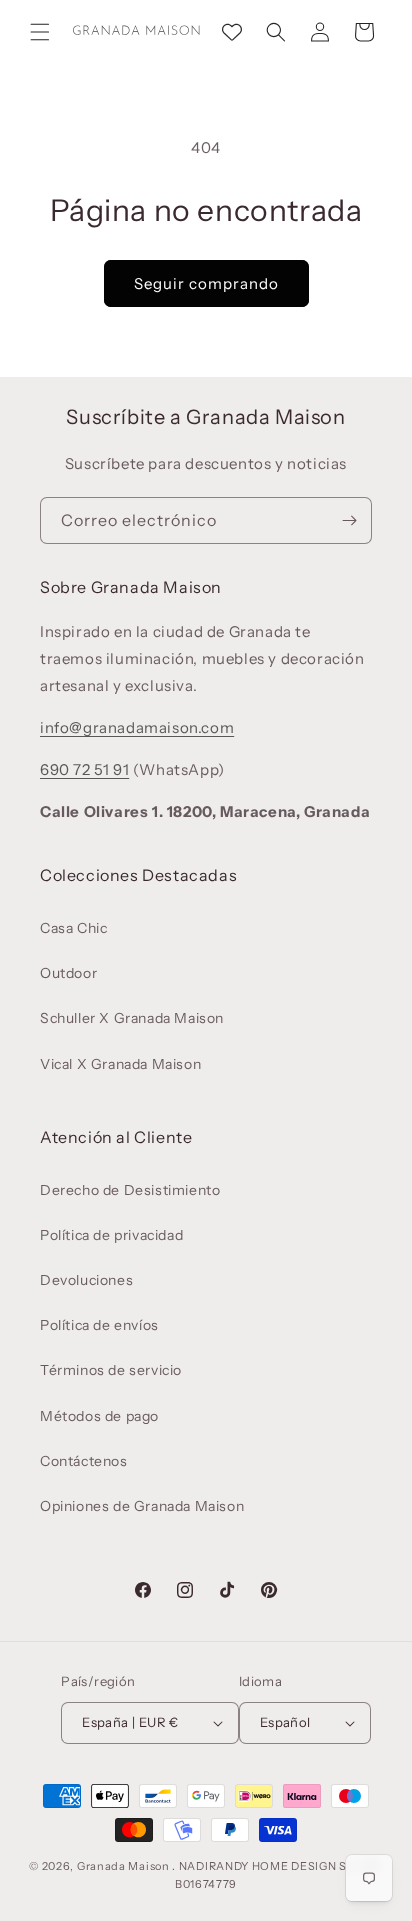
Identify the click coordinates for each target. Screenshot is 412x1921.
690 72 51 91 (84, 769)
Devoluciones (86, 1280)
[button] (40, 32)
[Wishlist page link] (232, 32)
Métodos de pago (99, 1416)
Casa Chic (73, 928)
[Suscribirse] (349, 520)
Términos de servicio (111, 1370)
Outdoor (68, 973)
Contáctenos (84, 1461)
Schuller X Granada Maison (132, 1018)
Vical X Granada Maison (120, 1064)
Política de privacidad (111, 1235)
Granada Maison (123, 1866)
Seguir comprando (206, 283)
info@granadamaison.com (137, 727)
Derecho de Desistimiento (130, 1190)
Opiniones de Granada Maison (142, 1506)
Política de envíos (99, 1325)
